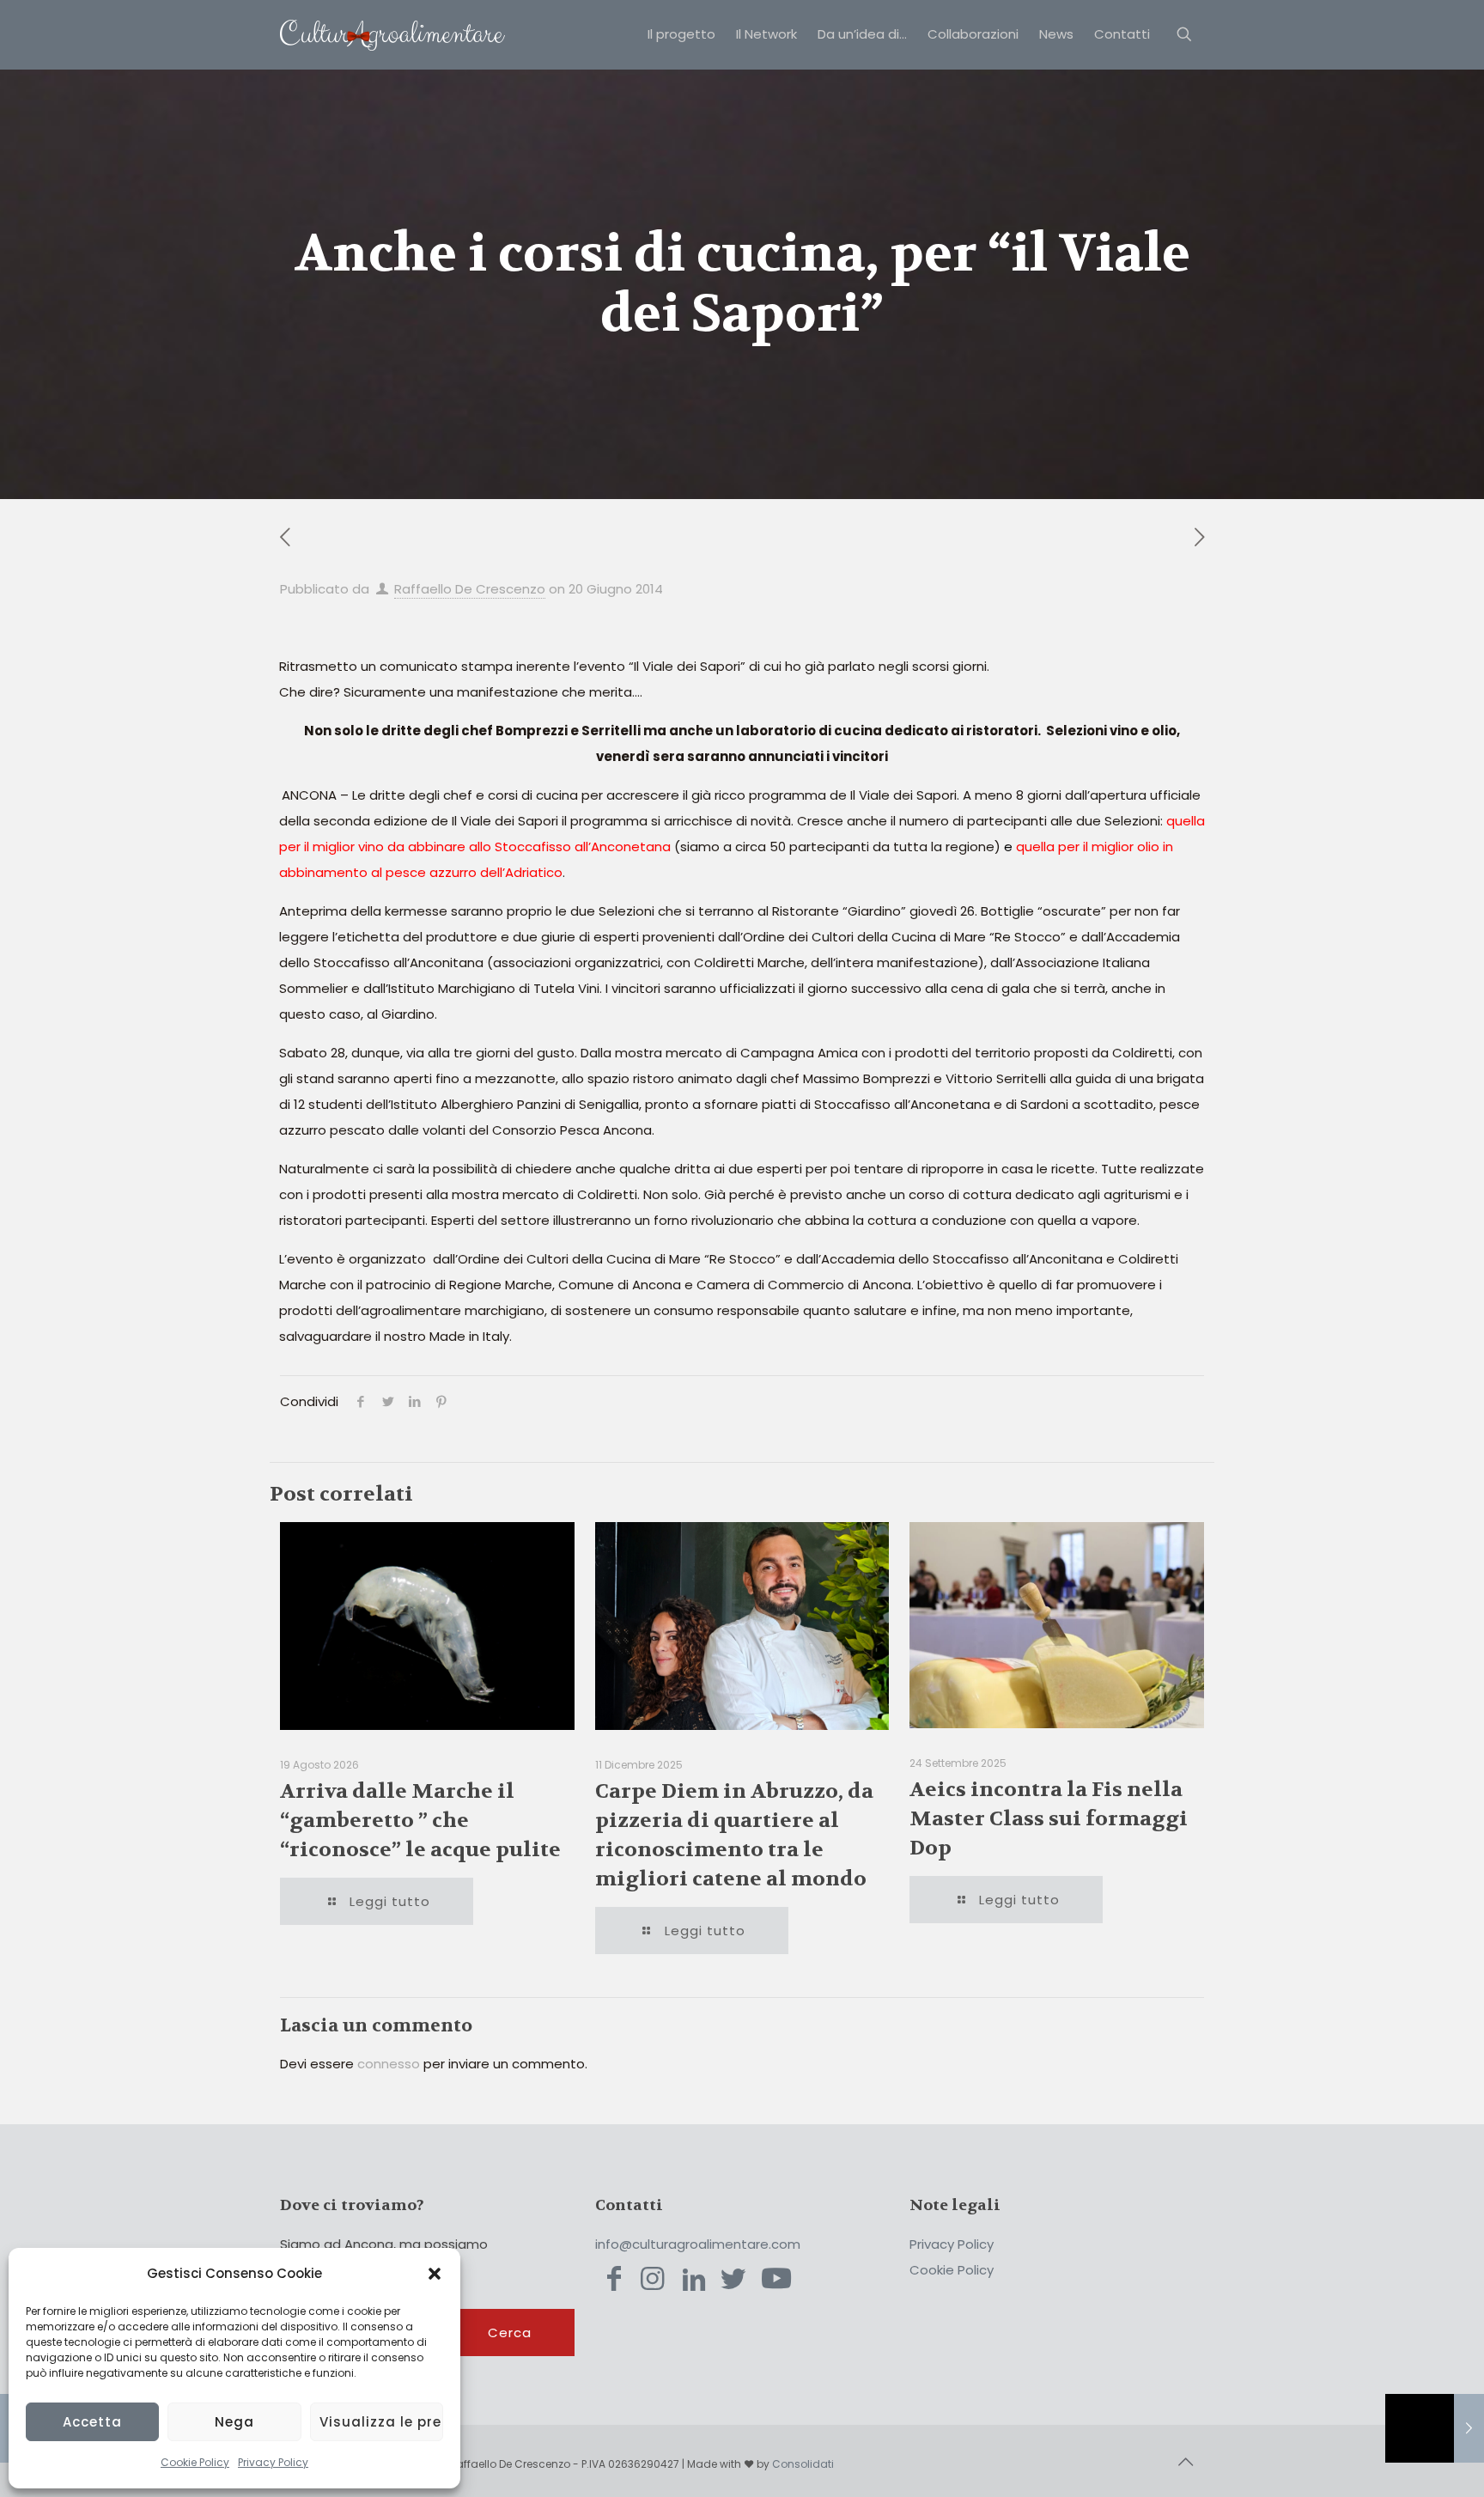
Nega (234, 2422)
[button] (435, 2274)
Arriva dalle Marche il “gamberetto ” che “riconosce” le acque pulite (420, 1821)
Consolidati (803, 2464)
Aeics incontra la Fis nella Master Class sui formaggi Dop (1049, 1819)
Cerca (510, 2333)
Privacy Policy (273, 2462)
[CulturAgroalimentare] (392, 34)
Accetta (92, 2422)
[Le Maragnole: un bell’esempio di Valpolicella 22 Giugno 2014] (1435, 2428)
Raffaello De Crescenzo (470, 589)
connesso (389, 2064)
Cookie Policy (195, 2462)
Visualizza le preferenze (381, 2422)
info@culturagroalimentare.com (698, 2244)
